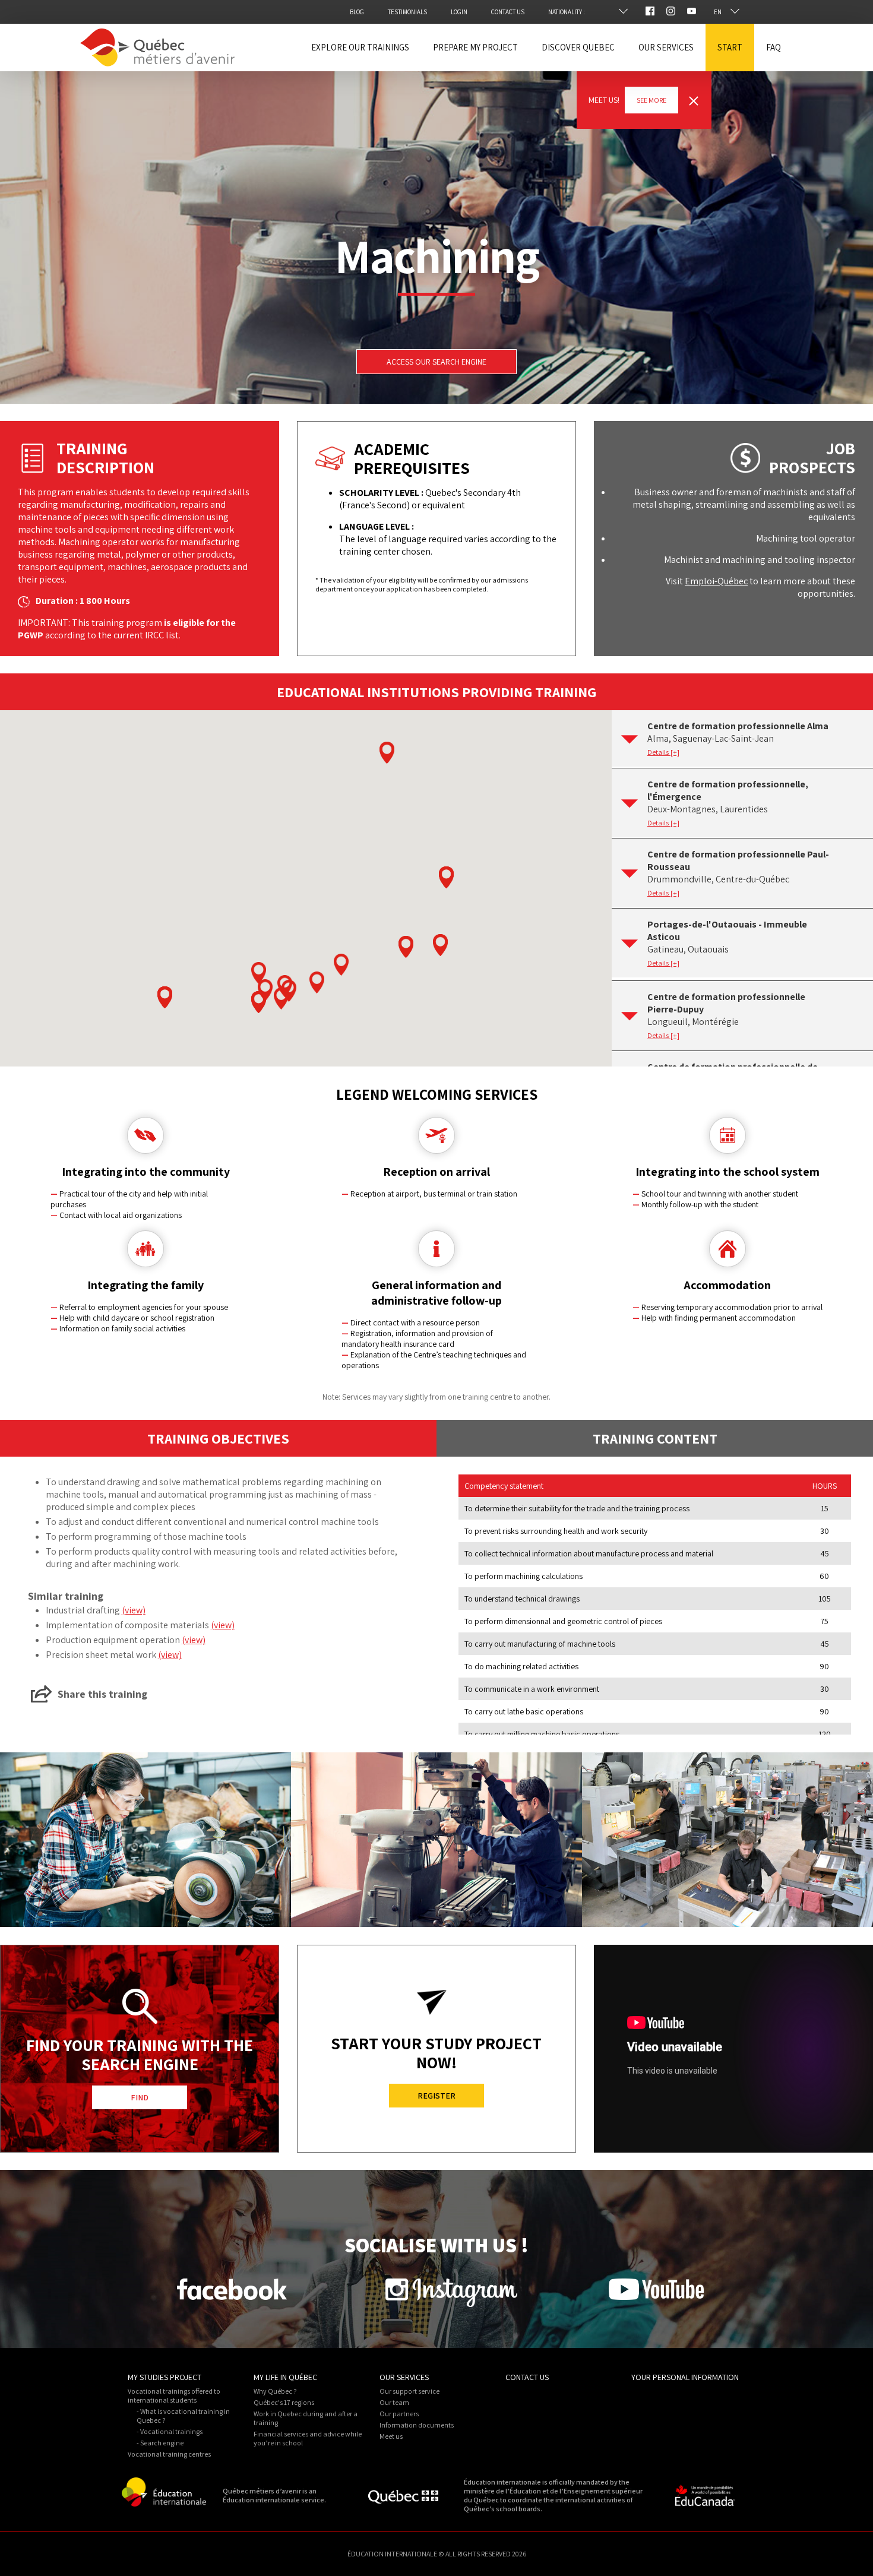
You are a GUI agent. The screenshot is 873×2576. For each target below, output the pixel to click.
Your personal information (685, 2377)
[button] (387, 753)
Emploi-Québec (716, 581)
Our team (394, 2402)
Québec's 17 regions (284, 2402)
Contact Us (527, 2377)
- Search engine (160, 2443)
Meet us (391, 2436)
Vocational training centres (169, 2454)
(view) (134, 1610)
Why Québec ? (275, 2391)
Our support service (409, 2391)
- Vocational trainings (170, 2431)
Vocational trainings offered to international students (174, 2395)
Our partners (399, 2414)
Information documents (417, 2425)
